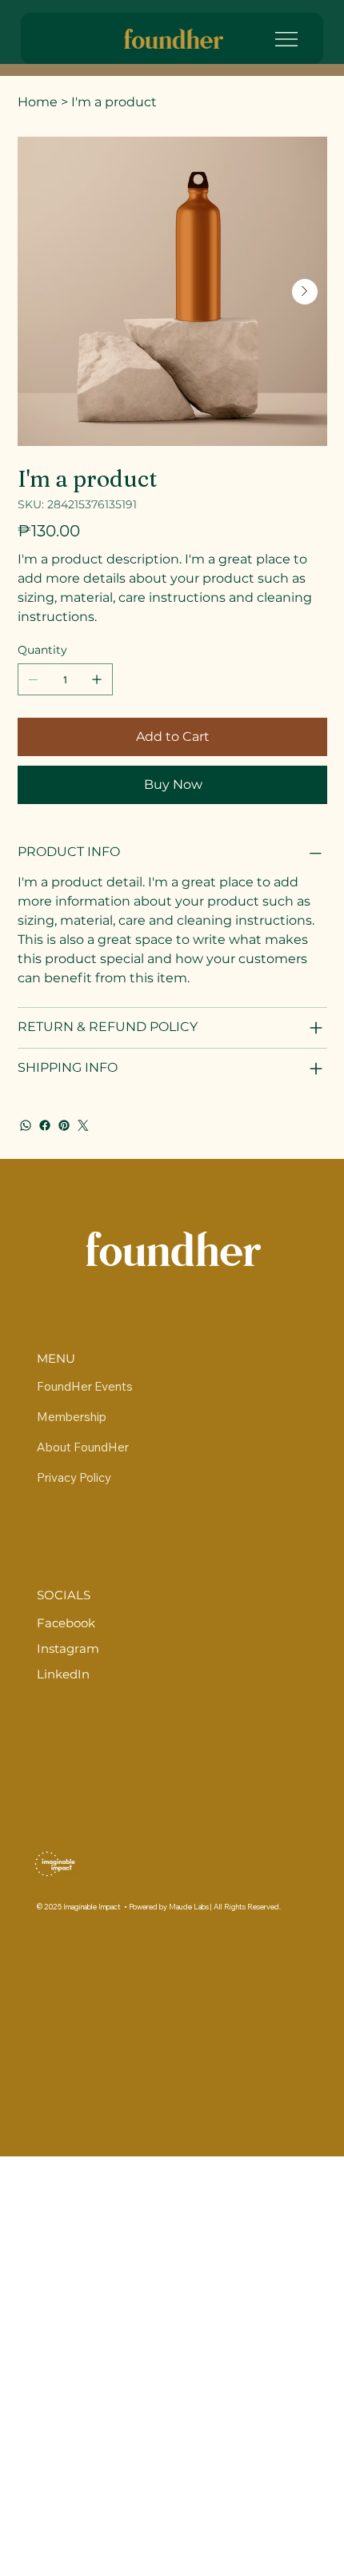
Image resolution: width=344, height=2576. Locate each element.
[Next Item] (305, 292)
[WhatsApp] (26, 1125)
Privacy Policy (74, 1477)
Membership (72, 1417)
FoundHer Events (85, 1386)
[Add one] (97, 679)
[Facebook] (45, 1125)
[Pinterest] (64, 1125)
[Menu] (294, 39)
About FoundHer (83, 1447)
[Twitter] (83, 1125)
